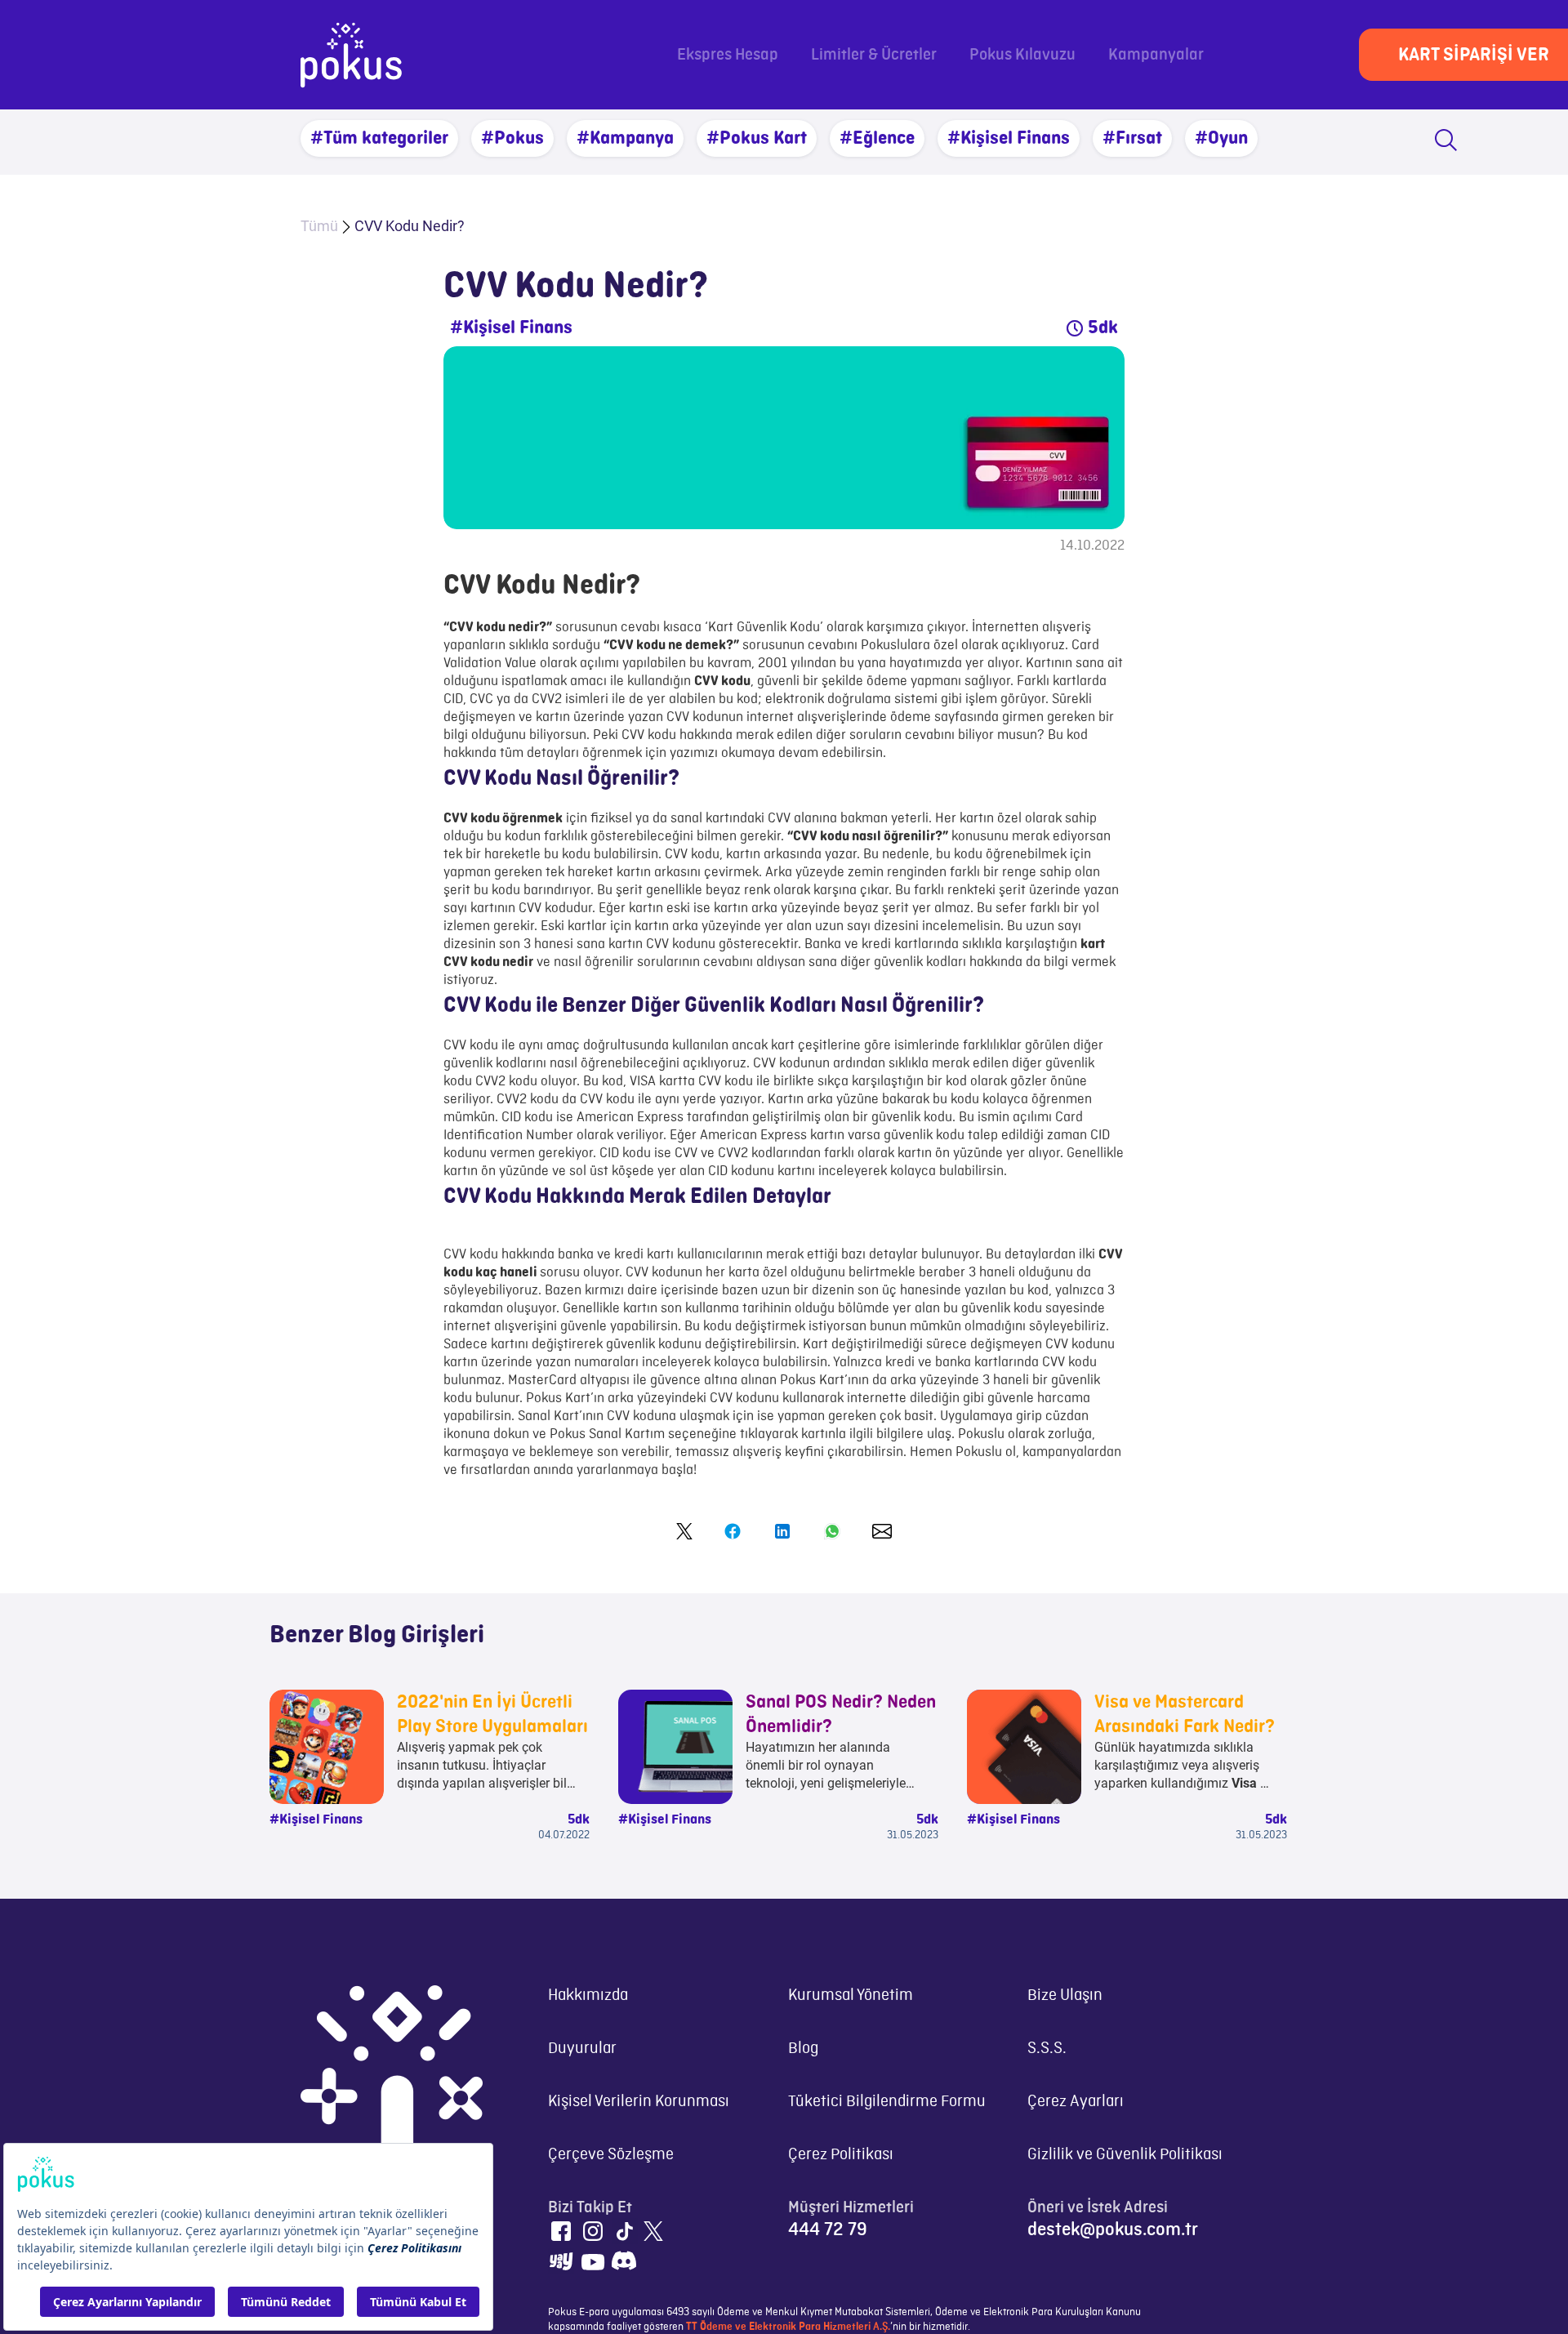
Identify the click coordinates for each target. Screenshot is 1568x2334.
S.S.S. (1047, 2049)
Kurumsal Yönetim (851, 1995)
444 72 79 (828, 2229)
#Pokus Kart (757, 138)
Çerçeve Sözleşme (611, 2155)
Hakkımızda (588, 1995)
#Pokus (512, 138)
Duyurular (582, 2049)
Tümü (319, 226)
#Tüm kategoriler (379, 138)
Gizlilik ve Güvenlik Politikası (1125, 2155)
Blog (803, 2049)
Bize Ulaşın (1065, 1995)
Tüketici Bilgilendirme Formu (887, 2102)
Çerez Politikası (841, 2155)
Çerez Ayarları (1076, 2102)
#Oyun (1221, 138)
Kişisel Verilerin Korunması (639, 2102)
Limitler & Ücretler (874, 55)
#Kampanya (625, 138)
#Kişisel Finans (1009, 138)
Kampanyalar (1156, 55)
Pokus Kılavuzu (1022, 55)
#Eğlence (877, 138)
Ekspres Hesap (728, 55)
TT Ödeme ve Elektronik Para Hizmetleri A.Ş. (788, 2327)
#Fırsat (1132, 138)
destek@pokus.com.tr (1113, 2229)
